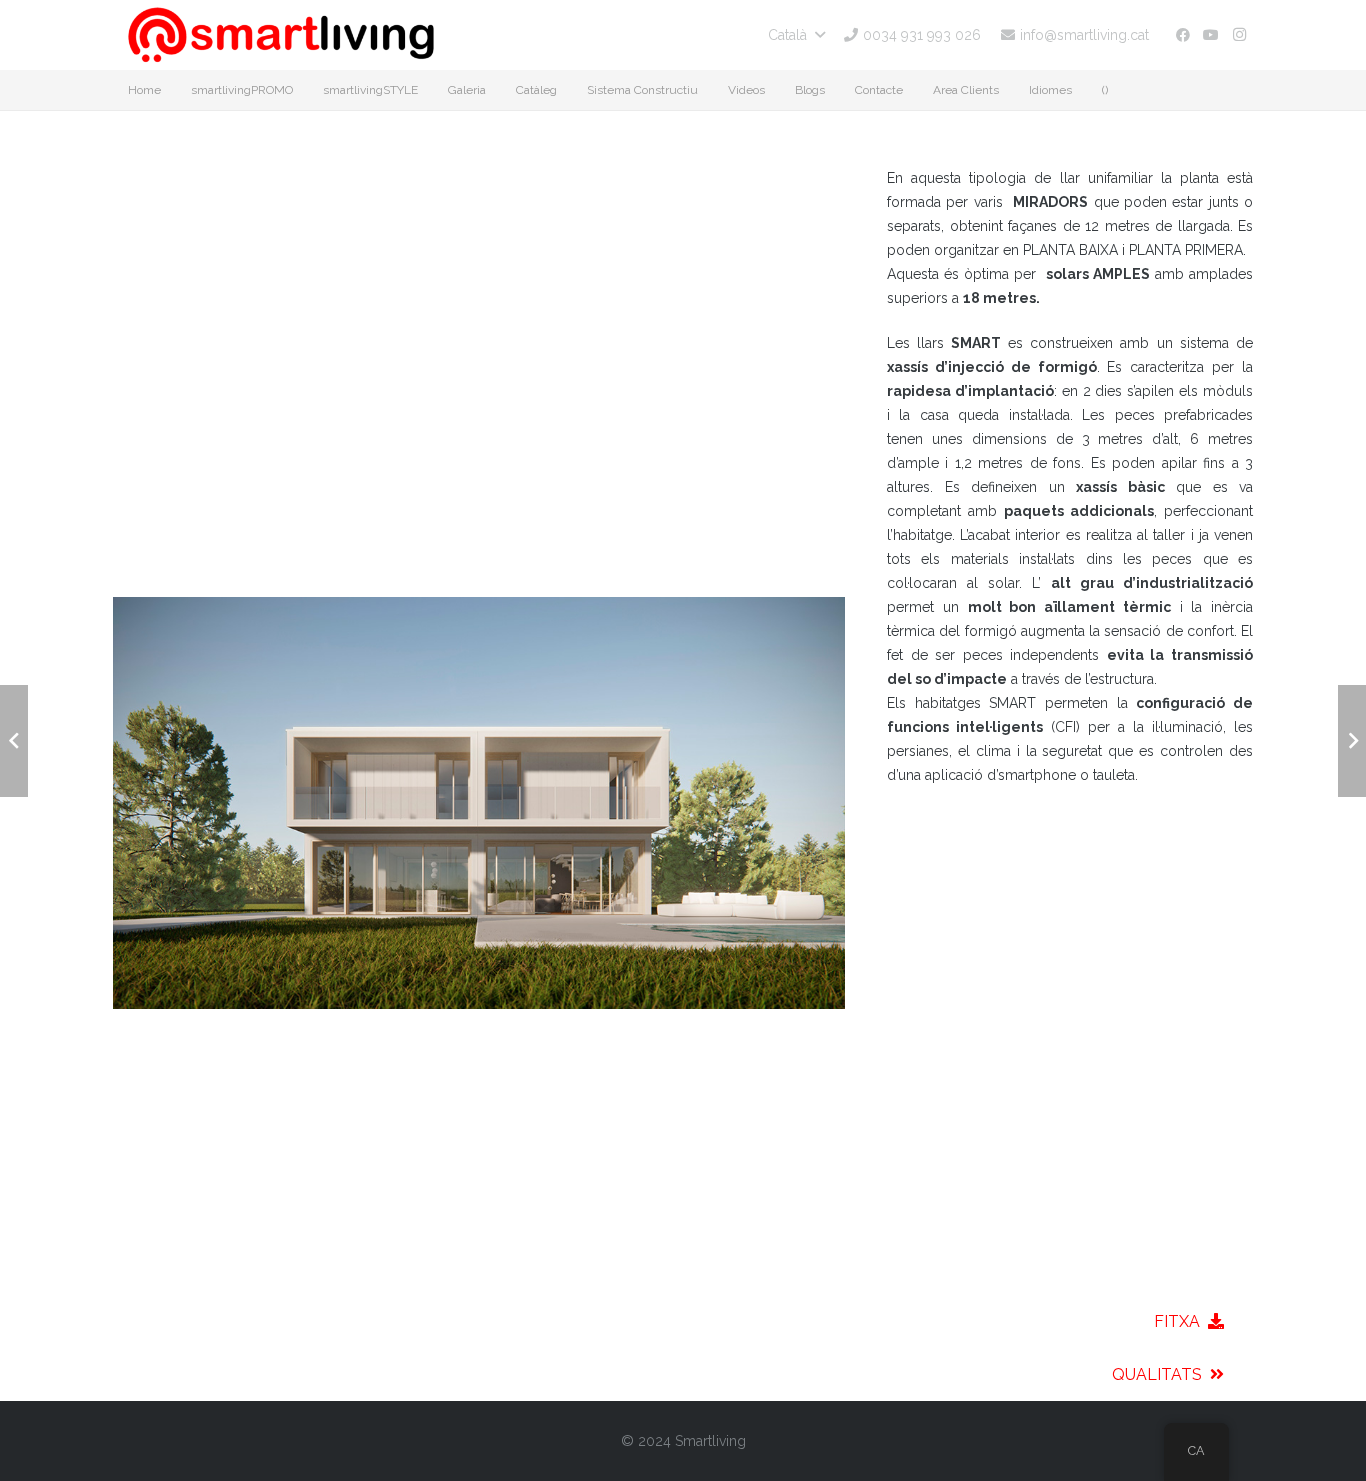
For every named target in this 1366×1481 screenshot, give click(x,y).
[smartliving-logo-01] (281, 35)
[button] (796, 35)
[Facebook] (1183, 35)
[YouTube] (1211, 35)
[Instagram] (1239, 35)
